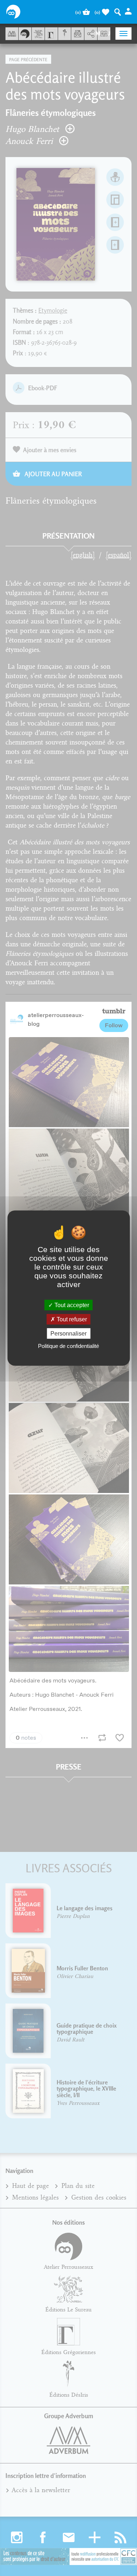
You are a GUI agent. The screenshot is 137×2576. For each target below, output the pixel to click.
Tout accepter (71, 1305)
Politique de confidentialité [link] (68, 1346)
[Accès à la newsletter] (78, 34)
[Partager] (91, 34)
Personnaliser (68, 1334)
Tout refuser (71, 1319)
